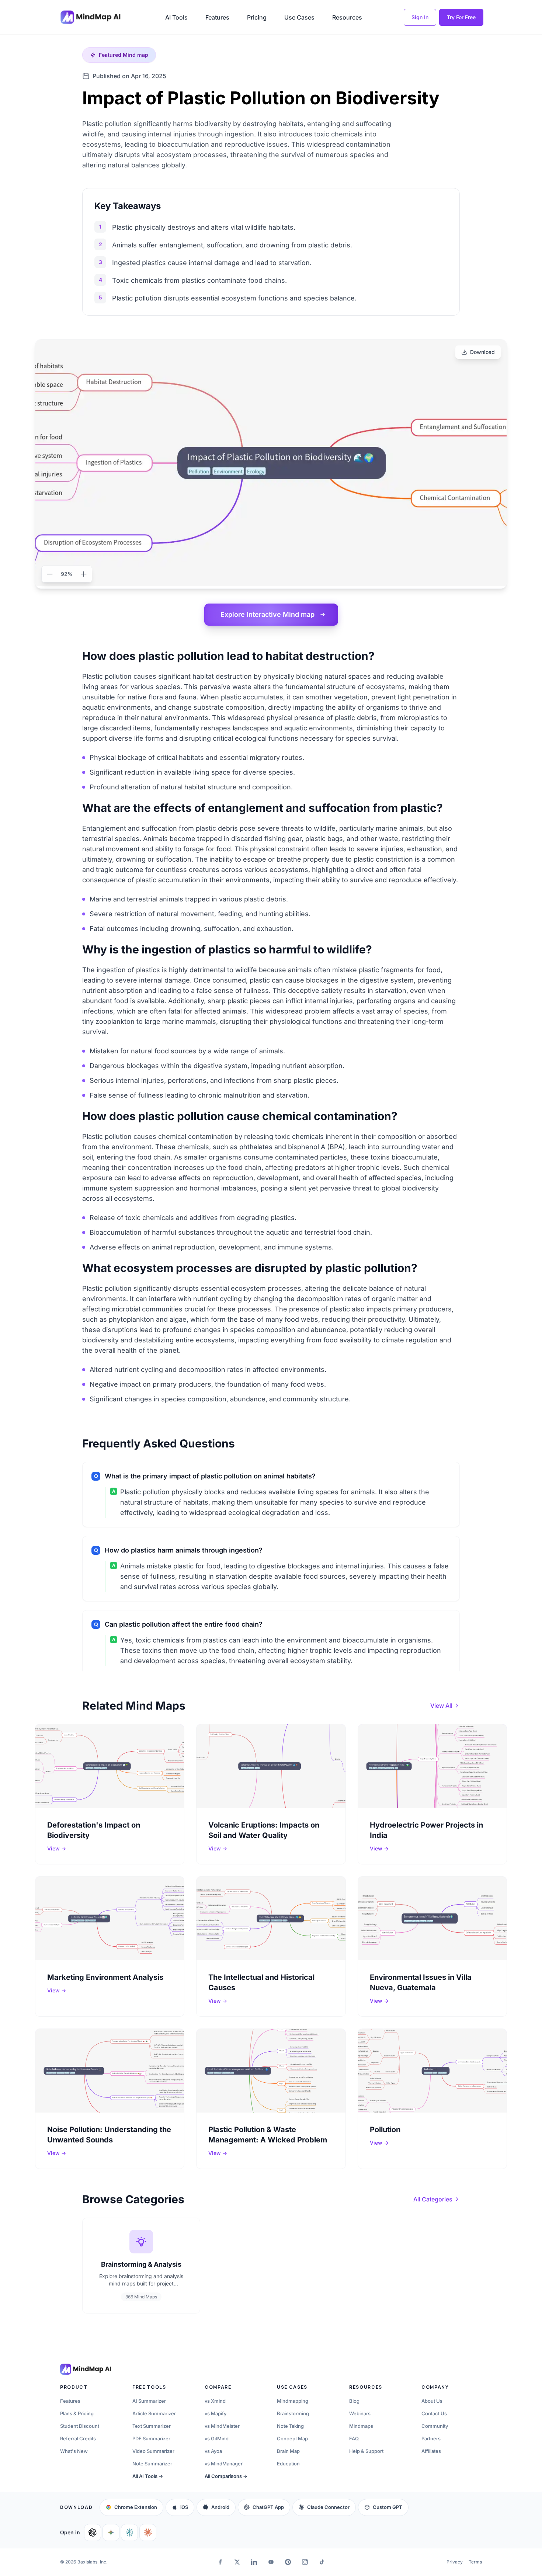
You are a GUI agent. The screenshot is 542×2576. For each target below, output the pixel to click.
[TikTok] (322, 2562)
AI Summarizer (149, 2401)
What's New (74, 2451)
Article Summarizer (154, 2413)
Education (288, 2464)
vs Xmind (215, 2401)
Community (435, 2426)
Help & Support (366, 2451)
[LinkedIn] (254, 2562)
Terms (475, 2562)
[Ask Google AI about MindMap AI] (111, 2532)
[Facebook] (220, 2562)
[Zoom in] (84, 574)
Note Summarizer (152, 2464)
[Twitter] (237, 2562)
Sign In (420, 17)
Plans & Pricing (77, 2413)
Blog (354, 2401)
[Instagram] (305, 2562)
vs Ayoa (213, 2451)
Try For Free (461, 17)
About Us (432, 2401)
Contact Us (434, 2413)
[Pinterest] (288, 2562)
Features (217, 17)
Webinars (360, 2413)
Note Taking (290, 2426)
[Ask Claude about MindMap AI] (148, 2532)
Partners (431, 2438)
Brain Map (288, 2451)
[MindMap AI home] (86, 2369)
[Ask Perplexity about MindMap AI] (129, 2532)
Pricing (257, 17)
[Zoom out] (50, 574)
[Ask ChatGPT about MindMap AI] (93, 2532)
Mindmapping (293, 2401)
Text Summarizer (152, 2426)
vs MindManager (224, 2464)
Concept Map (292, 2438)
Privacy (455, 2562)
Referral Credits (78, 2438)
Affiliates (431, 2451)
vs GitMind (217, 2438)
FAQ (354, 2438)
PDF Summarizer (151, 2438)
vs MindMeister (222, 2426)
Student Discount (80, 2426)
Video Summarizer (153, 2451)
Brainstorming (293, 2413)
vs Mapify (216, 2413)
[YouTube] (271, 2562)
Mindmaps (361, 2426)
